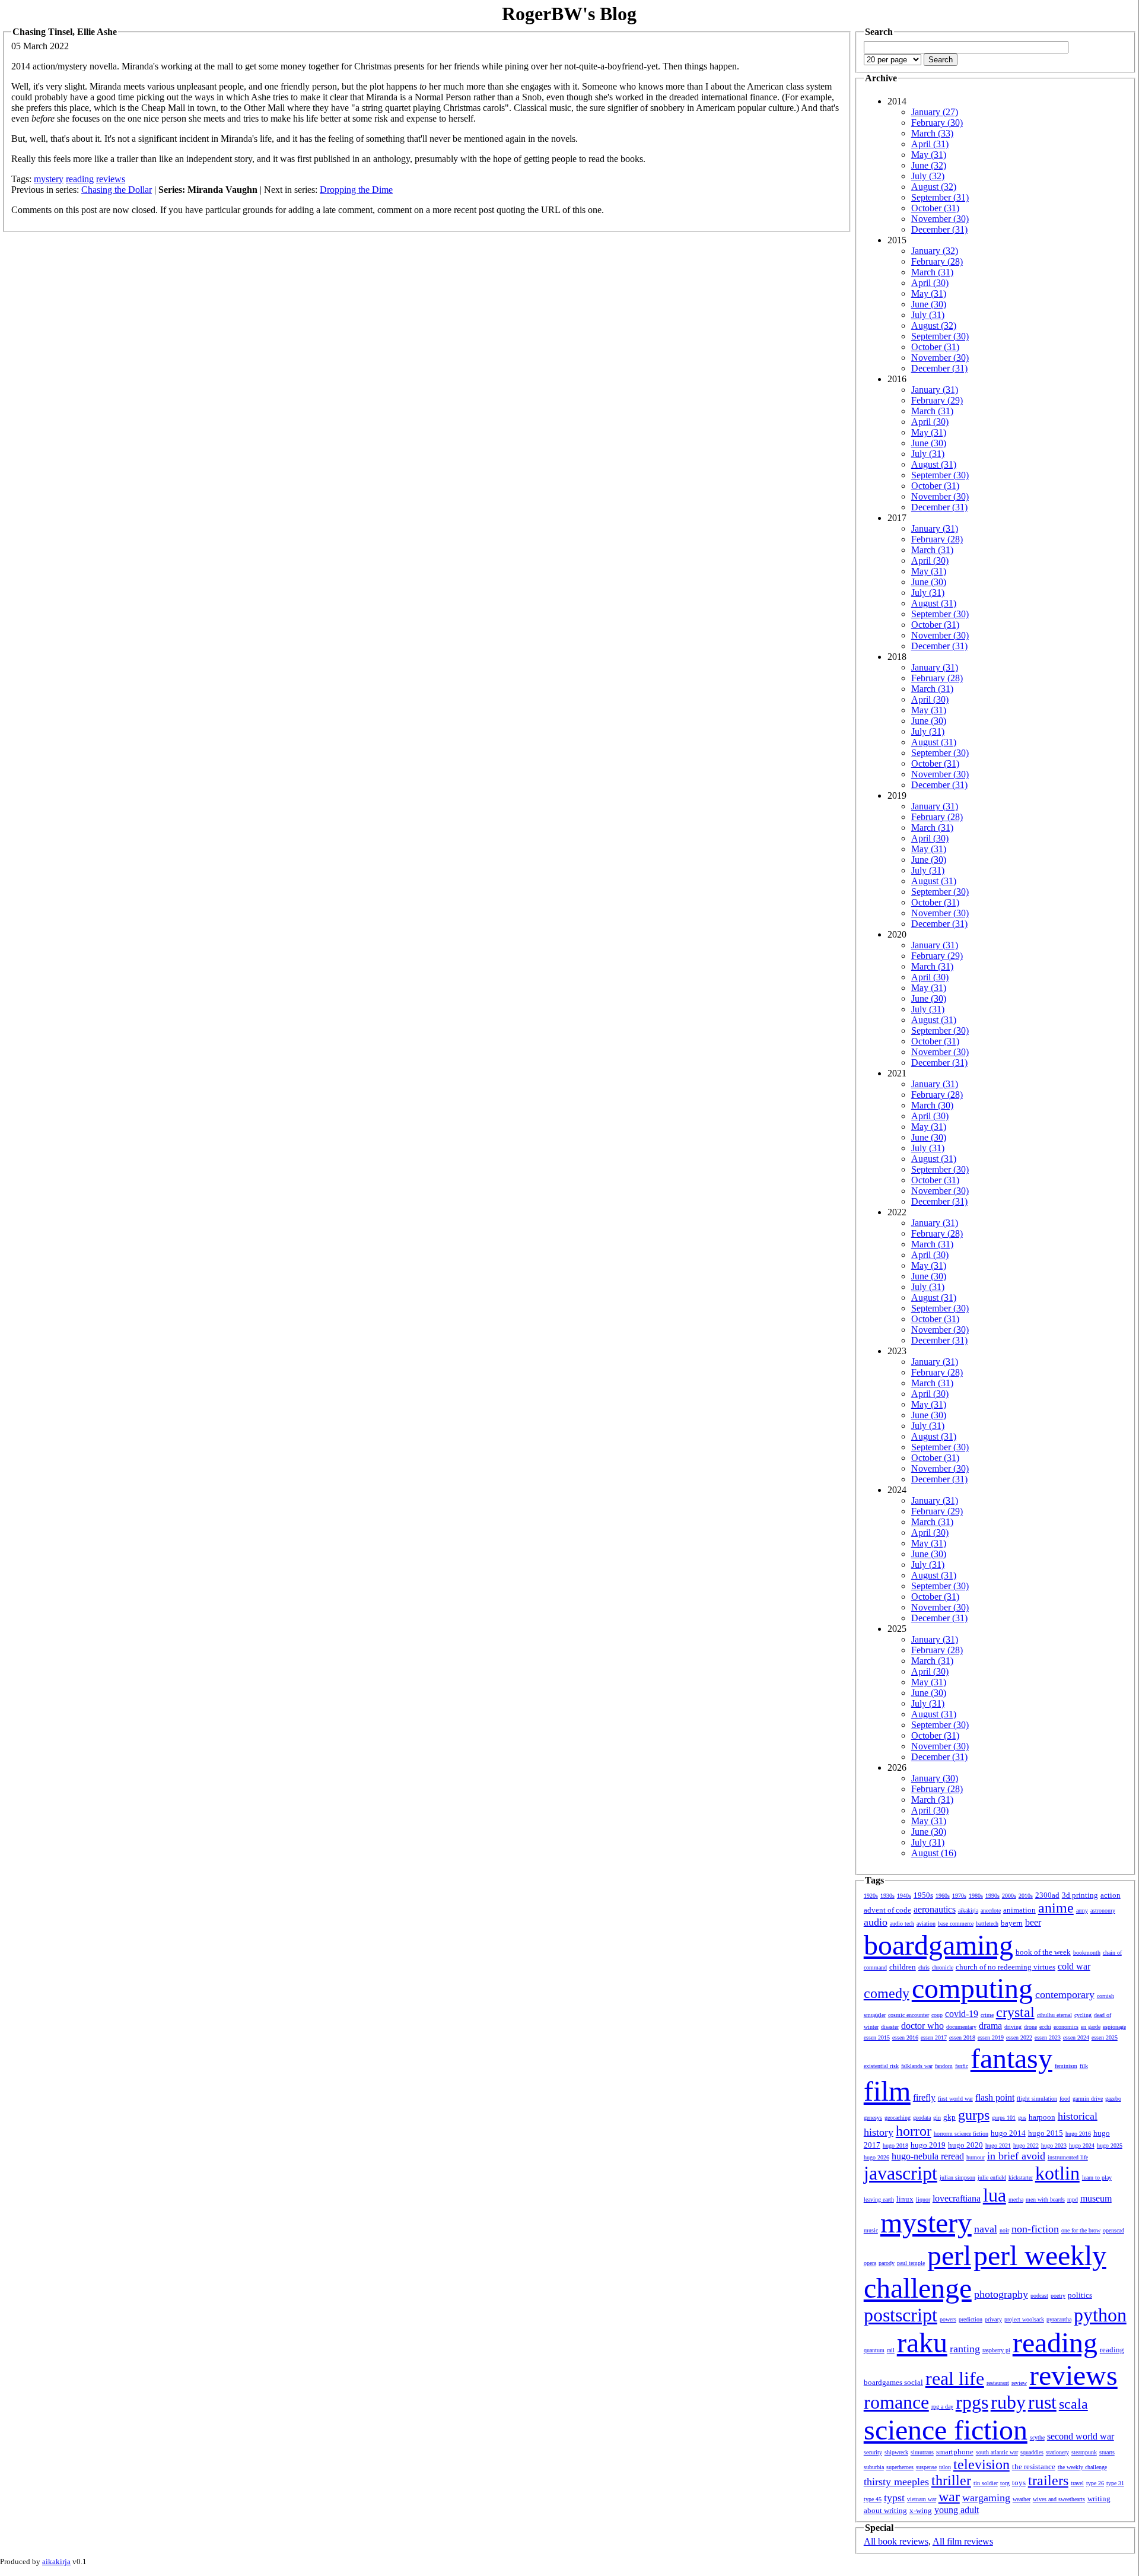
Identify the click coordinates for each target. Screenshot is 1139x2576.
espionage (1114, 2027)
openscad (1113, 2230)
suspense (926, 2467)
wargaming (986, 2498)
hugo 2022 (1026, 2145)
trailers (1048, 2480)
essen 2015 (877, 2037)
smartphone (955, 2452)
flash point (995, 2097)
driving (1013, 2027)
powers (948, 2319)
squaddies (1032, 2452)
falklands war (917, 2066)
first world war (955, 2099)
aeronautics (935, 1909)
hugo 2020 (965, 2145)
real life (955, 2378)
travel (1077, 2483)
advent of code (887, 1910)
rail (891, 2350)
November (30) (940, 219)
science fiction (946, 2430)
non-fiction (1035, 2229)
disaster (890, 2027)
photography (1001, 2294)
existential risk (881, 2066)
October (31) (935, 208)
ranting (965, 2349)
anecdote (991, 1910)
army (1082, 1910)
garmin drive (1088, 2099)
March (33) (932, 133)
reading (80, 179)
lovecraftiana (957, 2198)
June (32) (929, 165)
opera (870, 2263)
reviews (111, 179)
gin (937, 2118)
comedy (887, 1993)
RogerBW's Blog (569, 14)
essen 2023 (1048, 2037)
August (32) (934, 187)
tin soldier (986, 2483)
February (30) (937, 123)
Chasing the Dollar (117, 190)
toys (1019, 2483)
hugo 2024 (1082, 2145)
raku (922, 2342)
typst (894, 2498)
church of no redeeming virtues (1006, 1967)
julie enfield (992, 2178)
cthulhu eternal (1054, 2015)
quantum (874, 2350)
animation (1019, 1910)
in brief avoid (1016, 2156)
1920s (871, 1896)
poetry (1058, 2296)
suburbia (874, 2467)
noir (1004, 2230)
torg (1005, 2483)
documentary (961, 2027)
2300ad (1047, 1895)
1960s (943, 1896)
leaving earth (879, 2199)
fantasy (1011, 2058)
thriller (951, 2480)
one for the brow (1081, 2230)
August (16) (934, 1853)
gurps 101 (1004, 2118)
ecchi (1045, 2027)
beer (1033, 1922)
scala (1073, 2404)
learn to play (1097, 2178)
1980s (976, 1896)
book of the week (1043, 1952)
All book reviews (896, 2541)
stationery (1057, 2452)
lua (995, 2195)
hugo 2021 (998, 2145)
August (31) (934, 464)
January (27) (935, 112)
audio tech (902, 1924)
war (949, 2496)
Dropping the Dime (356, 190)
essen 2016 (905, 2037)
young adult (957, 2510)
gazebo (1113, 2099)
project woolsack (1024, 2319)
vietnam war (922, 2499)
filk (1084, 2066)
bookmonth (1087, 1953)
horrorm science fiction (961, 2134)
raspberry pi (996, 2350)
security (873, 2452)
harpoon (1042, 2117)
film (887, 2091)
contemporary (1065, 1994)
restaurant (998, 2383)
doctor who (922, 2026)
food (1065, 2099)
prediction (971, 2319)
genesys (873, 2118)
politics (1080, 2295)
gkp (949, 2117)
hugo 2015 (1046, 2133)
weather (1022, 2499)
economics (1066, 2027)
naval (986, 2229)
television (981, 2464)
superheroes (900, 2467)
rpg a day (942, 2407)
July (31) (928, 315)
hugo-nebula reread (928, 2156)
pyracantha (1059, 2319)
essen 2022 (1019, 2037)
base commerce (956, 1924)
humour (976, 2157)
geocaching (898, 2118)
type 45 (873, 2499)
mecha (1016, 2199)
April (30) (930, 283)
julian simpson (957, 2178)
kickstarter (1021, 2178)
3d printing (1080, 1895)
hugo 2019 (928, 2145)
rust (1042, 2402)
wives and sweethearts (1059, 2499)
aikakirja (968, 1910)
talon (945, 2467)
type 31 (1115, 2483)
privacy (993, 2319)
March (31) (932, 272)
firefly (924, 2097)
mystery (49, 179)
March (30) (932, 1105)
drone (1030, 2027)
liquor (923, 2199)
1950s (923, 1895)
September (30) (940, 336)
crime (987, 2015)
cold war (1074, 1966)
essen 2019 (991, 2037)
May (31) (929, 155)
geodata (922, 2118)
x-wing (921, 2510)
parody (887, 2263)
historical (1078, 2116)
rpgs (972, 2402)
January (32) (935, 251)
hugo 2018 (895, 2145)
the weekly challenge (1082, 2467)
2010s (1026, 1896)
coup (937, 2015)
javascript (901, 2173)
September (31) (940, 197)
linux (905, 2199)
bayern (1012, 1923)
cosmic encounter (909, 2015)
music (871, 2230)
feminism (1066, 2066)
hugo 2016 (1078, 2134)
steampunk (1084, 2452)
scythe (1037, 2437)
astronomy (1103, 1910)
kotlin (1057, 2173)
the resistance (1034, 2467)
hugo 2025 (1110, 2145)
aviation (926, 1924)
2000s (1009, 1896)
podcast (1039, 2296)
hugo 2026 (876, 2157)
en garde (1091, 2027)
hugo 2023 (1054, 2145)
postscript (901, 2315)
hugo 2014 (1008, 2133)
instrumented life (1068, 2157)
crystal (1015, 2012)
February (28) (937, 261)
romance (896, 2402)
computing (972, 1988)
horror (914, 2131)
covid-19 (962, 2014)
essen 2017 (934, 2037)
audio (876, 1922)
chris (924, 1967)
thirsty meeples (896, 2482)
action (1111, 1895)
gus (1022, 2118)
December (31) (939, 229)
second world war (1081, 2436)
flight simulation (1037, 2099)
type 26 (1095, 2483)
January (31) (935, 390)
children (903, 1967)
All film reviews (963, 2541)
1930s (887, 1896)
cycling (1083, 2015)
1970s (959, 1896)
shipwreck (896, 2452)
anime (1056, 1908)
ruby (1008, 2402)
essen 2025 (1105, 2037)
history (879, 2132)
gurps (974, 2115)
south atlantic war (997, 2452)
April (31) (930, 144)
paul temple (911, 2263)
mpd (1073, 2199)
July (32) (928, 176)
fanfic (962, 2066)
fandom (944, 2066)
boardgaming (938, 1945)
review (1019, 2383)
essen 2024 (1076, 2037)
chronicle (943, 1967)
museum (1096, 2198)
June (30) (929, 304)
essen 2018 (962, 2037)
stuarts (1107, 2452)
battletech (987, 1924)
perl (949, 2255)
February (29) (937, 400)
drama (990, 2026)
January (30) (935, 1778)
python (1100, 2315)
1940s (904, 1896)
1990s (992, 1896)
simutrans (922, 2452)
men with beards (1045, 2199)
